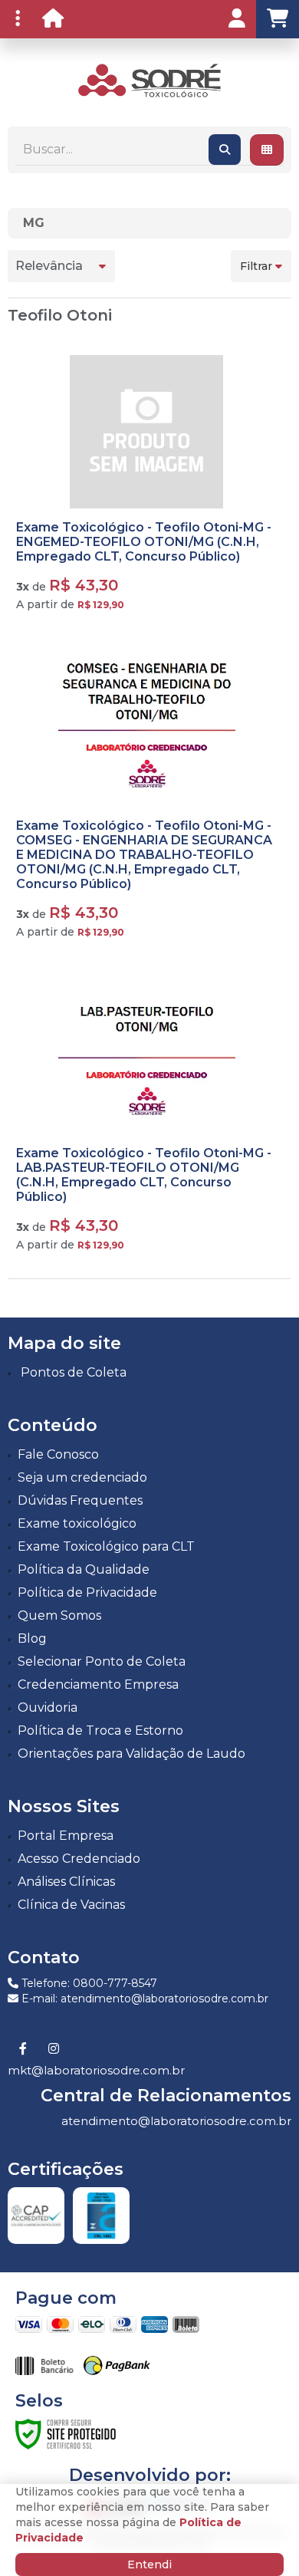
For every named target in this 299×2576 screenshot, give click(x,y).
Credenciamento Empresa (98, 1684)
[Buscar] (225, 150)
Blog (32, 1638)
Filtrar (258, 266)
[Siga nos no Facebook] (23, 2049)
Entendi (149, 2564)
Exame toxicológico (77, 1523)
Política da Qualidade (84, 1569)
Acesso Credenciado (79, 1859)
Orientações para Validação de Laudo (131, 1754)
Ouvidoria (48, 1707)
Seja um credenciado (82, 1477)
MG (34, 223)
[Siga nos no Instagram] (54, 2049)
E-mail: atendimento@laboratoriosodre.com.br (143, 1999)
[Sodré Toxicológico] (149, 81)
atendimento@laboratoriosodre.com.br (176, 2121)
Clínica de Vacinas (71, 1905)
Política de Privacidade (87, 1592)
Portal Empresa (66, 1836)
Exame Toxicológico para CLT (106, 1546)
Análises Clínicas (66, 1882)
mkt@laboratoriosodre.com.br (96, 2070)
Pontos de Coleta (74, 1372)
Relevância (49, 266)
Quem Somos (59, 1615)
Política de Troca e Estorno (100, 1730)
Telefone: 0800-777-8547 (88, 1983)
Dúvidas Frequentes (80, 1500)
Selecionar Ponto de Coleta (102, 1661)
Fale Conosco (58, 1454)
